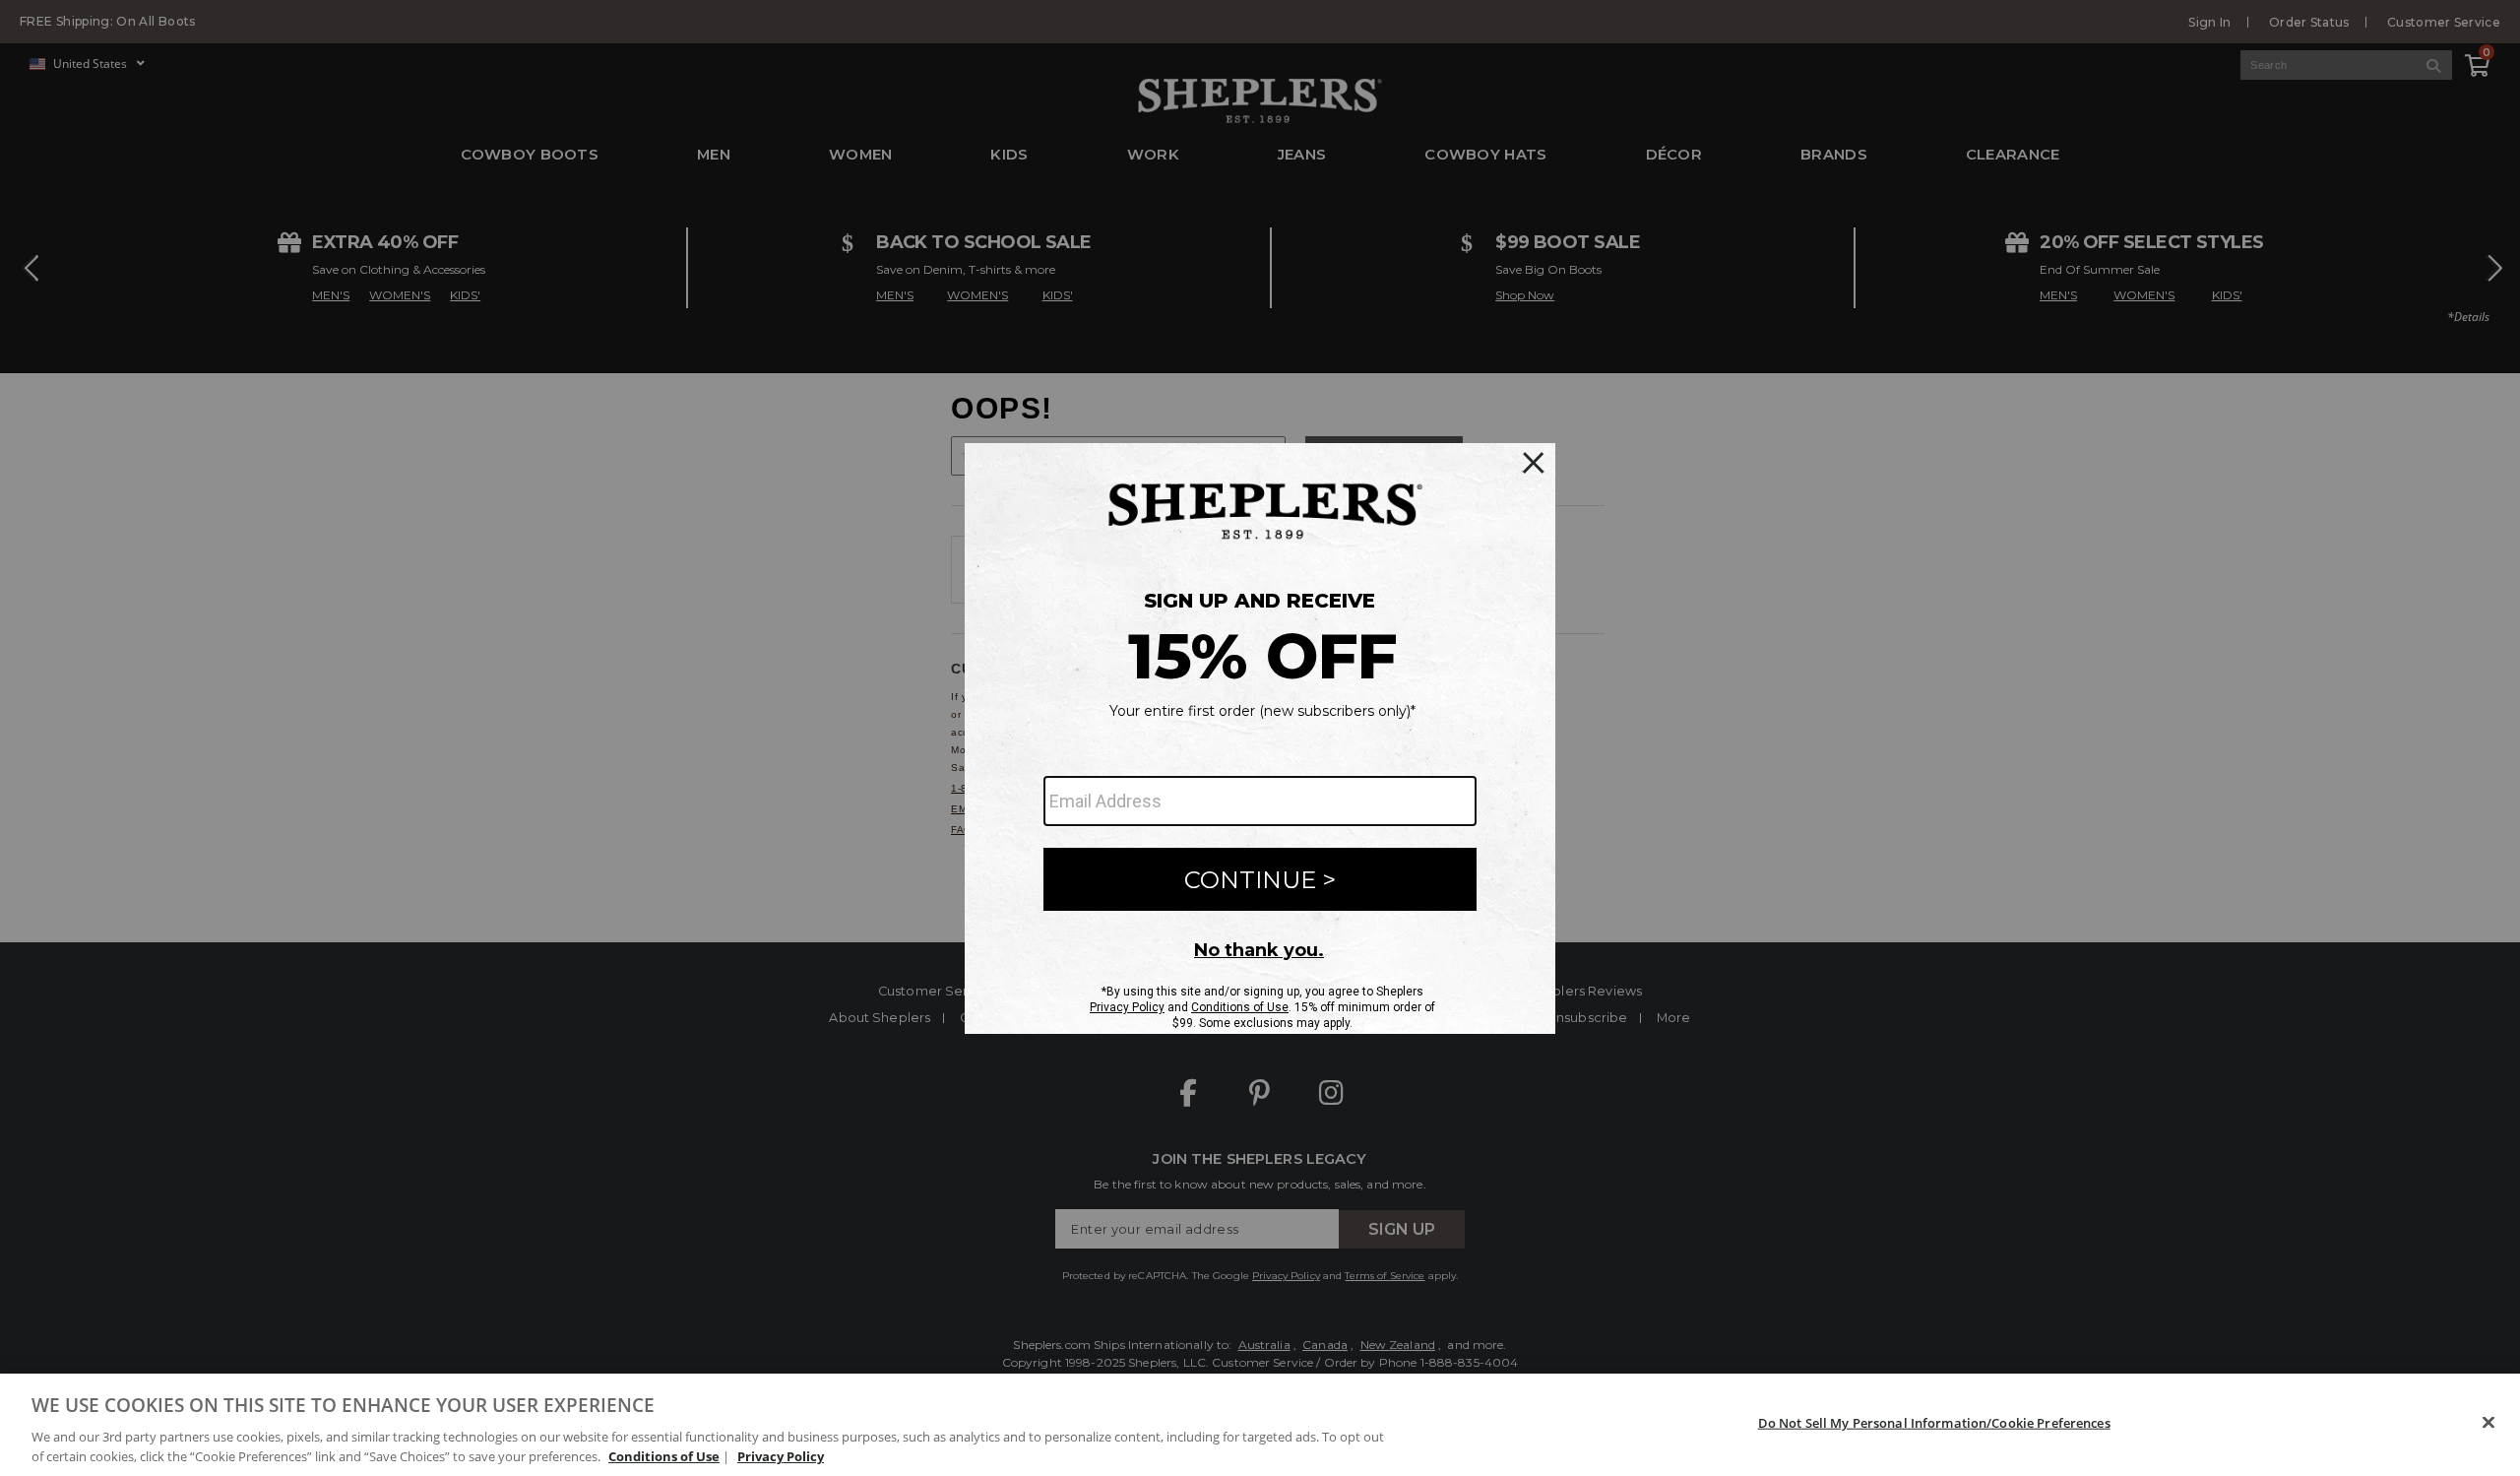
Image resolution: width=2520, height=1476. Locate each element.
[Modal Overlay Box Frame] (1260, 738)
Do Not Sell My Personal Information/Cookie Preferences (1934, 1423)
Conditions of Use (664, 1455)
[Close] (2488, 1423)
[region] (1260, 1425)
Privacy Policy (781, 1455)
